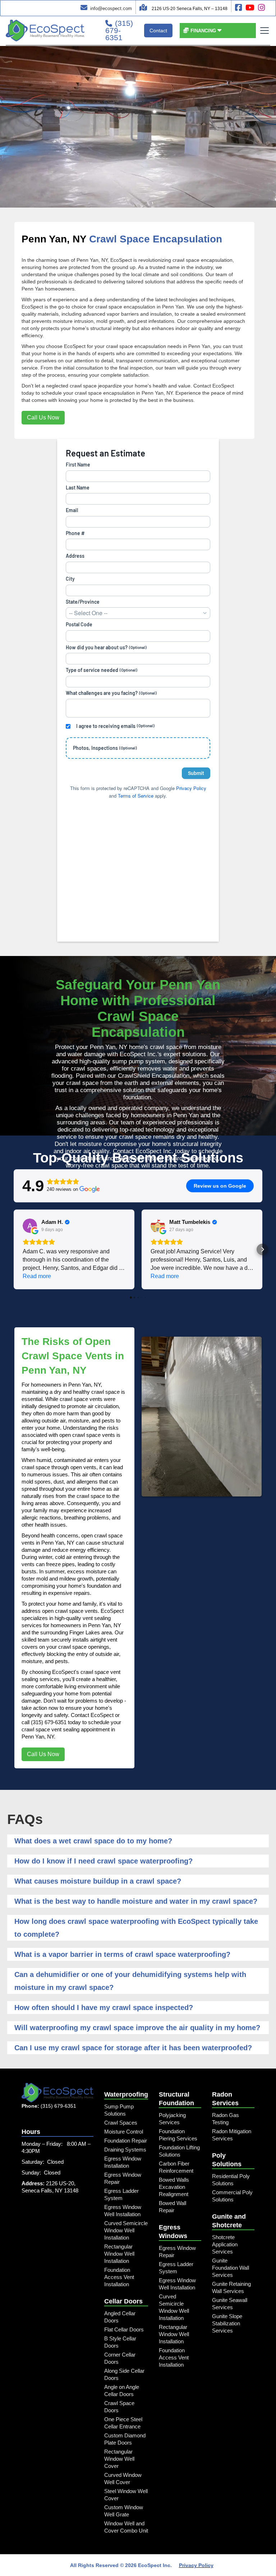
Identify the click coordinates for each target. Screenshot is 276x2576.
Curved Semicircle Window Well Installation (126, 2230)
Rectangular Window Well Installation (119, 2254)
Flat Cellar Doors (124, 2329)
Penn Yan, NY (54, 239)
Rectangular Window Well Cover (119, 2459)
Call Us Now (43, 417)
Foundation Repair (126, 2141)
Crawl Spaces (121, 2123)
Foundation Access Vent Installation (119, 2277)
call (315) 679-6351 (44, 1722)
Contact (158, 31)
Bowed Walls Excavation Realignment (174, 2187)
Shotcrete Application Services (225, 2244)
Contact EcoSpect (92, 1715)
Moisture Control (124, 2132)
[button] (202, 31)
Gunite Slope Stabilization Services (227, 2323)
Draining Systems (125, 2150)
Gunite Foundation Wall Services (231, 2268)
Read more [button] (37, 1276)
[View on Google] (30, 1226)
